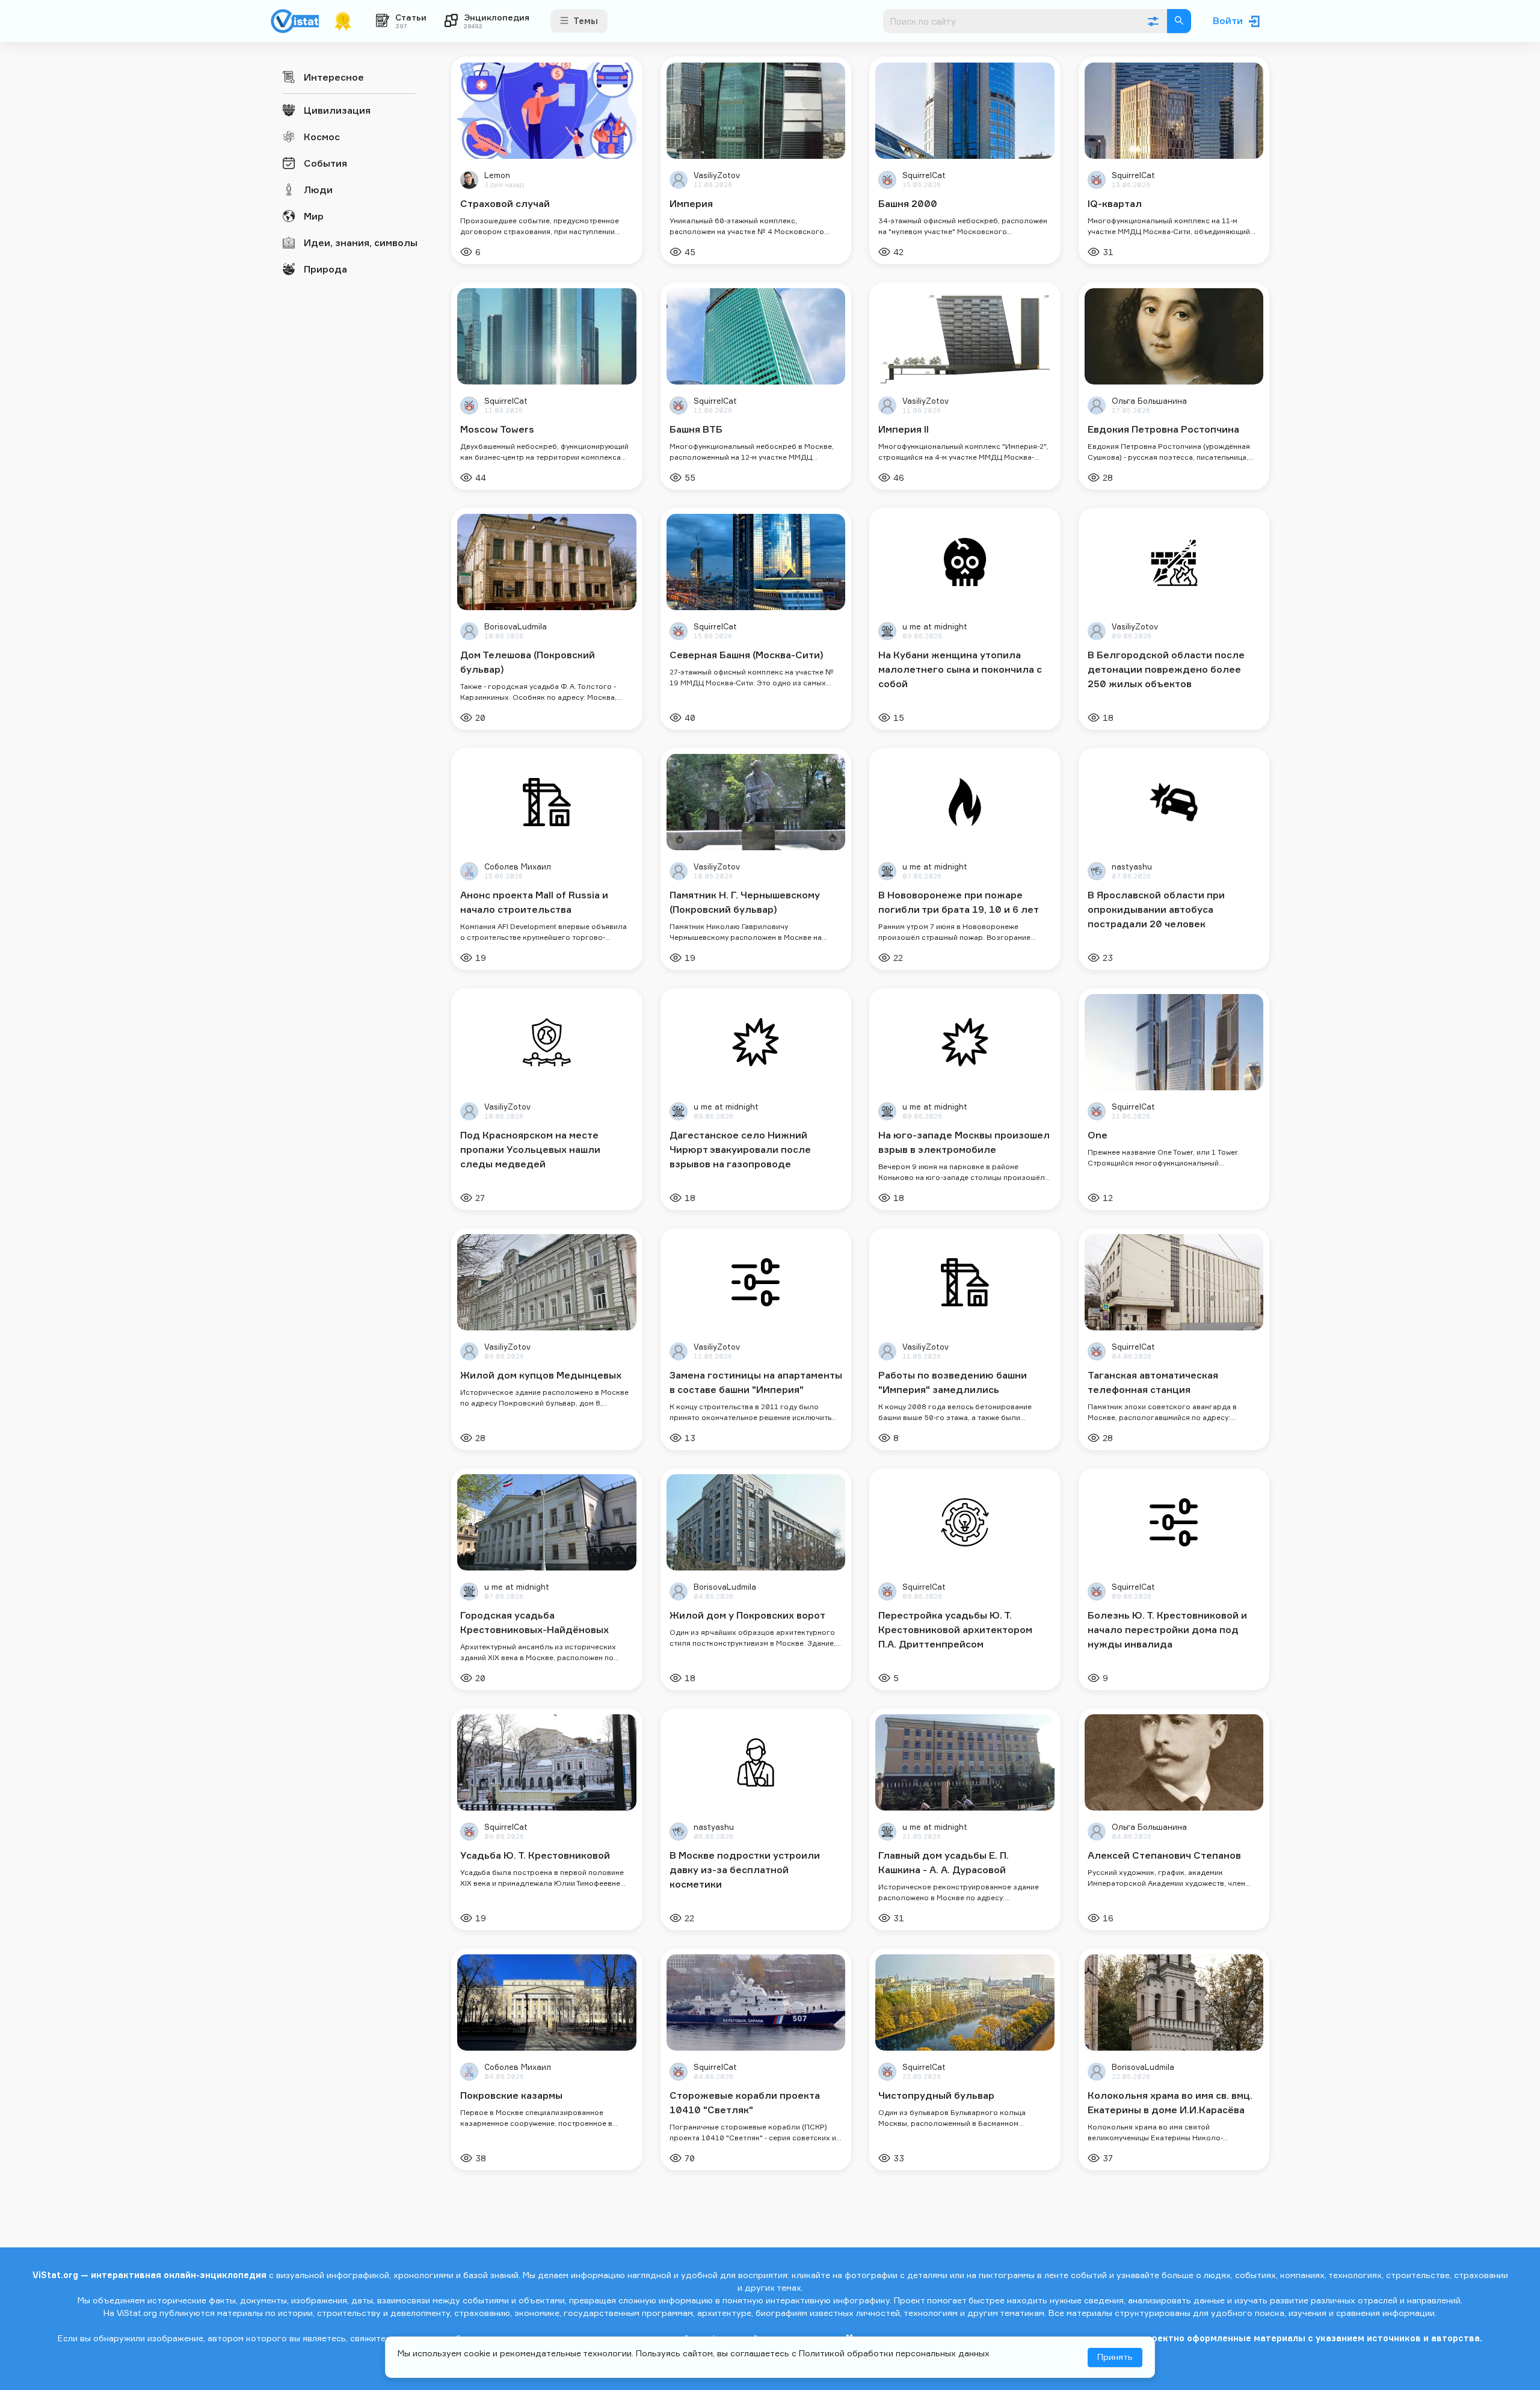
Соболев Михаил (518, 867)
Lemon (497, 175)
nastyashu (1132, 867)
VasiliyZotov (717, 175)
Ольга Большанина (1149, 401)
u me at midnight (935, 627)
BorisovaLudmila (516, 627)
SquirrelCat (924, 175)
